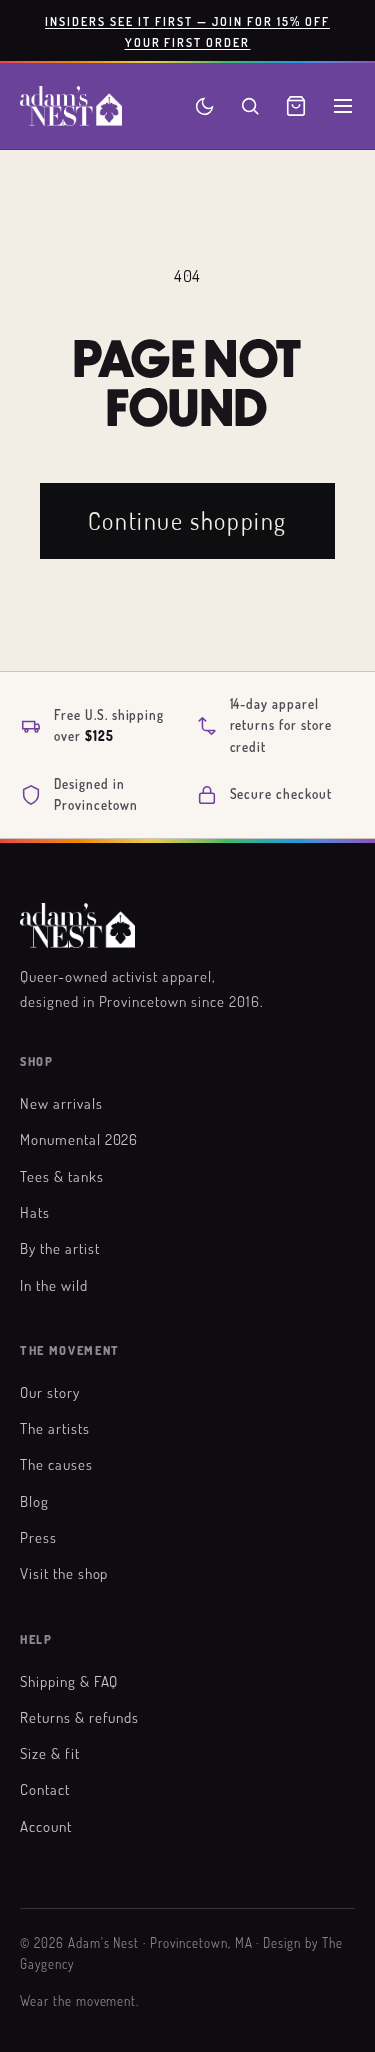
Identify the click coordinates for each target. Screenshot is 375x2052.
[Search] (250, 106)
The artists (55, 1428)
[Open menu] (343, 106)
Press (38, 1537)
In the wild (54, 1285)
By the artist (59, 1248)
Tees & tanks (62, 1176)
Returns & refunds (79, 1717)
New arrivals (61, 1103)
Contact (45, 1789)
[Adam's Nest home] (71, 106)
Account (46, 1826)
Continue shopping (187, 520)
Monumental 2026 (79, 1139)
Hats (35, 1212)
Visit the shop (64, 1573)
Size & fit (50, 1753)
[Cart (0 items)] (296, 106)
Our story (50, 1392)
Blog (34, 1501)
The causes (56, 1464)
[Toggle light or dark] (204, 106)
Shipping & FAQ (69, 1681)
